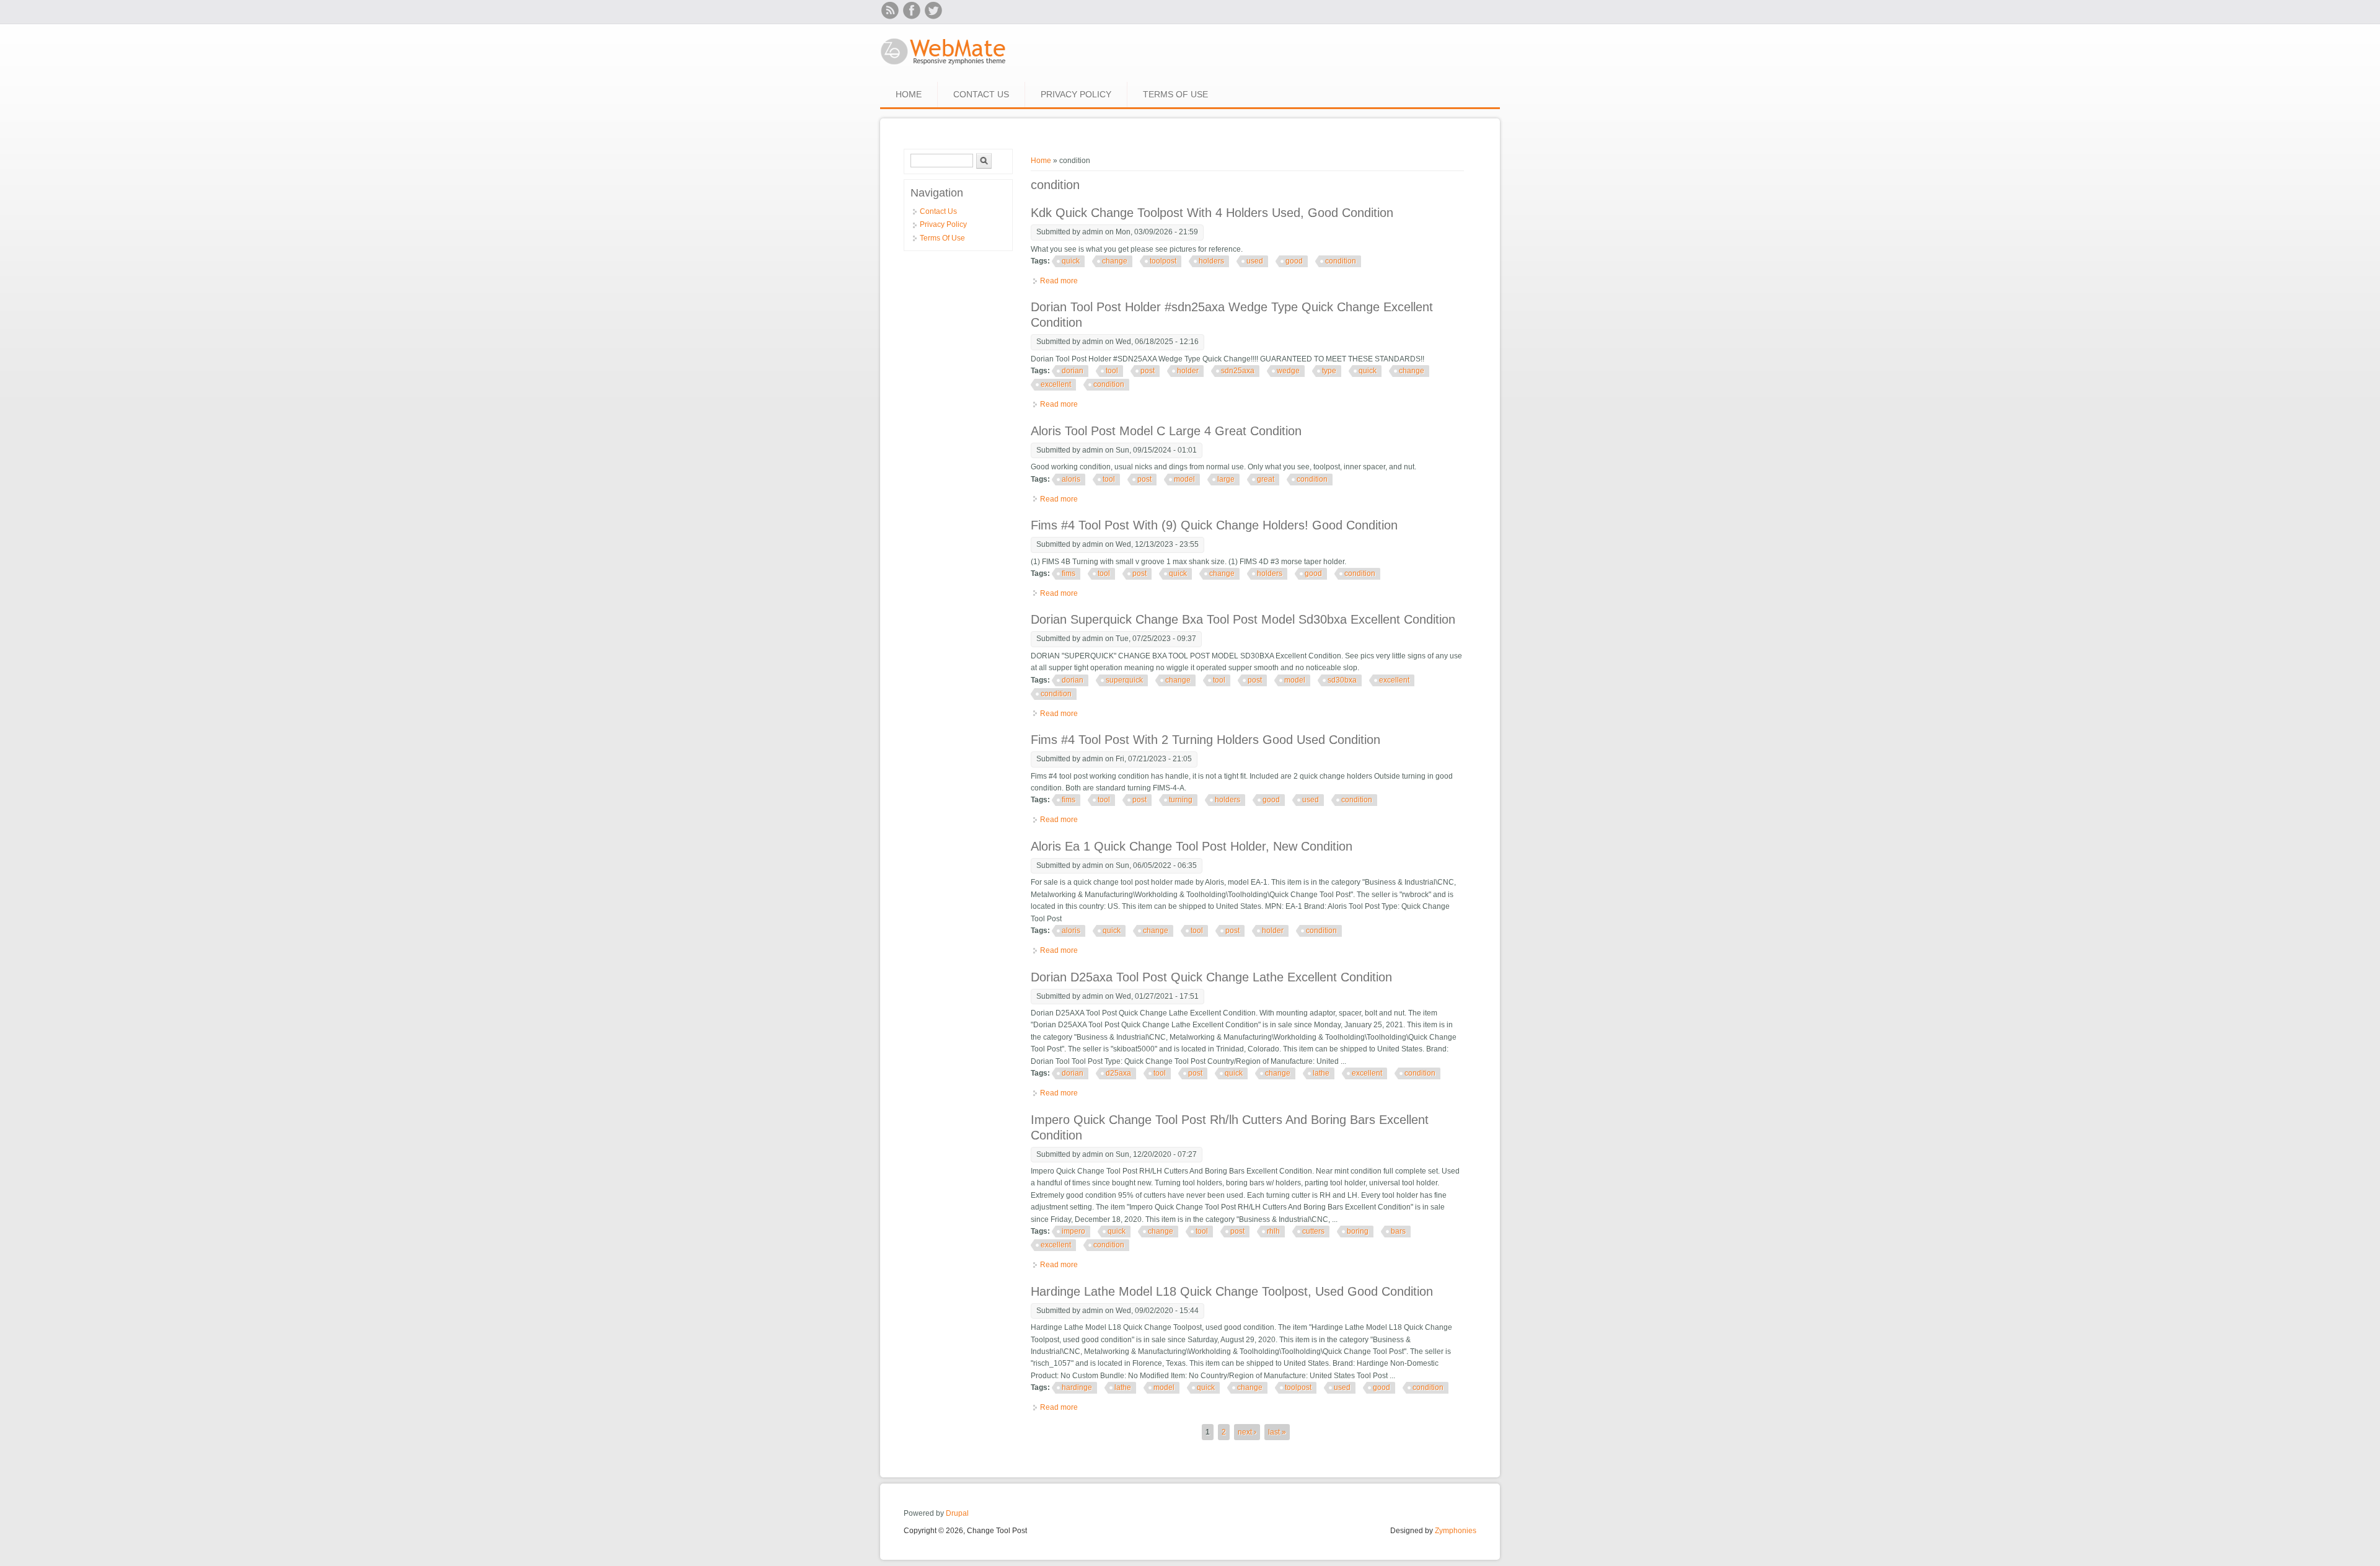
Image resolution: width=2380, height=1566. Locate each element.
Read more (1059, 281)
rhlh (1273, 1231)
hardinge (1077, 1387)
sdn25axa (1238, 371)
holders (1211, 261)
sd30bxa (1342, 680)
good (1294, 261)
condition (1341, 261)
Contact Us (981, 94)
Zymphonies (1456, 1531)
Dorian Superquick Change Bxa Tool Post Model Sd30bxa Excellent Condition (1243, 619)
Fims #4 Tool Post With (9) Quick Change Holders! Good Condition (1214, 525)
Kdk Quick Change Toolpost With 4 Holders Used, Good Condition (1212, 213)
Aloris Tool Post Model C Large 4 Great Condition (1166, 431)
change (1115, 261)
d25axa (1118, 1073)
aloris (1071, 479)
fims (1069, 573)
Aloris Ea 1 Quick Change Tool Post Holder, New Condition (1192, 846)
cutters (1313, 1231)
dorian (1073, 371)
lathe (1321, 1073)
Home (909, 94)
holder (1188, 371)
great (1266, 479)
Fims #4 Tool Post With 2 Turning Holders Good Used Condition (1205, 740)
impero (1073, 1231)
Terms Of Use (1175, 94)
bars (1398, 1231)
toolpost (1163, 261)
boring (1358, 1231)
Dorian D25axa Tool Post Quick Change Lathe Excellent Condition (1211, 977)
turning (1181, 800)
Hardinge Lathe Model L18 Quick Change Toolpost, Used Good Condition (1232, 1291)
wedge (1288, 371)
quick (1071, 261)
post (1148, 371)
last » (1277, 1432)
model (1184, 479)
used (1255, 261)
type (1329, 371)
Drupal (957, 1513)
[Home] (944, 66)
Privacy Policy (1076, 94)
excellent (1056, 384)
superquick (1124, 680)
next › (1247, 1432)
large (1226, 479)
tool (1112, 371)
